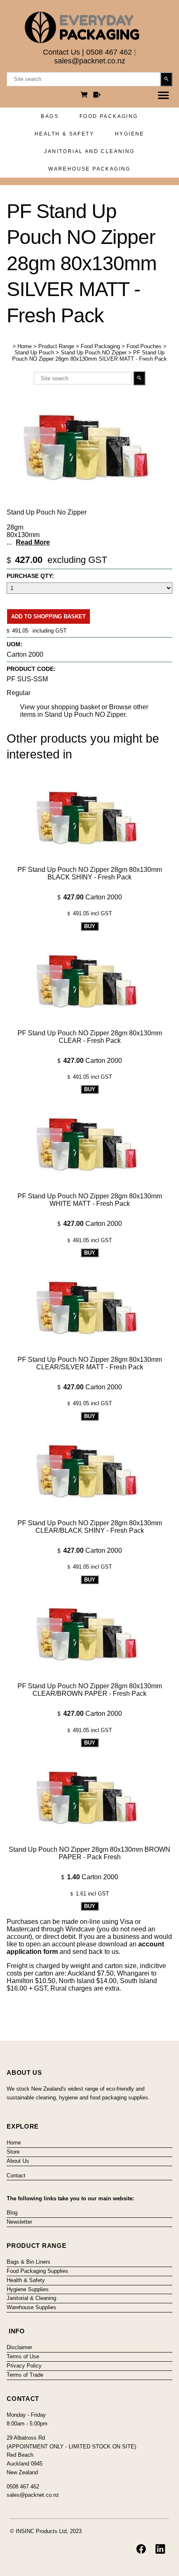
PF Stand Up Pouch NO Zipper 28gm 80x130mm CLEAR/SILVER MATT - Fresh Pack (90, 1363)
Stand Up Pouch (34, 353)
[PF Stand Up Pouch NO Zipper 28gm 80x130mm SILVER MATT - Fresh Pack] (89, 502)
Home (25, 346)
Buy (90, 926)
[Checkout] (97, 96)
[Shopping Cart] (85, 96)
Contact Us (61, 52)
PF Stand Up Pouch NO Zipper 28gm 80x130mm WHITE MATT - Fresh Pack (90, 1200)
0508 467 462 (109, 52)
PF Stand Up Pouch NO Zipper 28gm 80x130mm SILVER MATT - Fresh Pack (89, 356)
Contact (16, 2176)
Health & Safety (64, 134)
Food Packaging (109, 116)
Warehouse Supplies (31, 2307)
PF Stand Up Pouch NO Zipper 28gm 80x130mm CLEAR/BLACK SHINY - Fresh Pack (90, 1527)
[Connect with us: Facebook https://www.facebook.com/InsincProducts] (141, 2549)
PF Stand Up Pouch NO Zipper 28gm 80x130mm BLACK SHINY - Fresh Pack (90, 873)
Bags (50, 116)
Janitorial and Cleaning (89, 151)
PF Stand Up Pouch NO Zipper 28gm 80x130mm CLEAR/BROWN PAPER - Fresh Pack (90, 1690)
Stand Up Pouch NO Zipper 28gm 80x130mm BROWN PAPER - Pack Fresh (89, 1853)
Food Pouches (144, 346)
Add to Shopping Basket (48, 616)
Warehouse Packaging (89, 169)
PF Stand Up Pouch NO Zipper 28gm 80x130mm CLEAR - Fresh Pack (90, 1037)
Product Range (56, 346)
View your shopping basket (60, 707)
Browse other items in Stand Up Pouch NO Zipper (84, 711)
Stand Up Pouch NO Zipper (94, 353)
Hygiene (130, 134)
